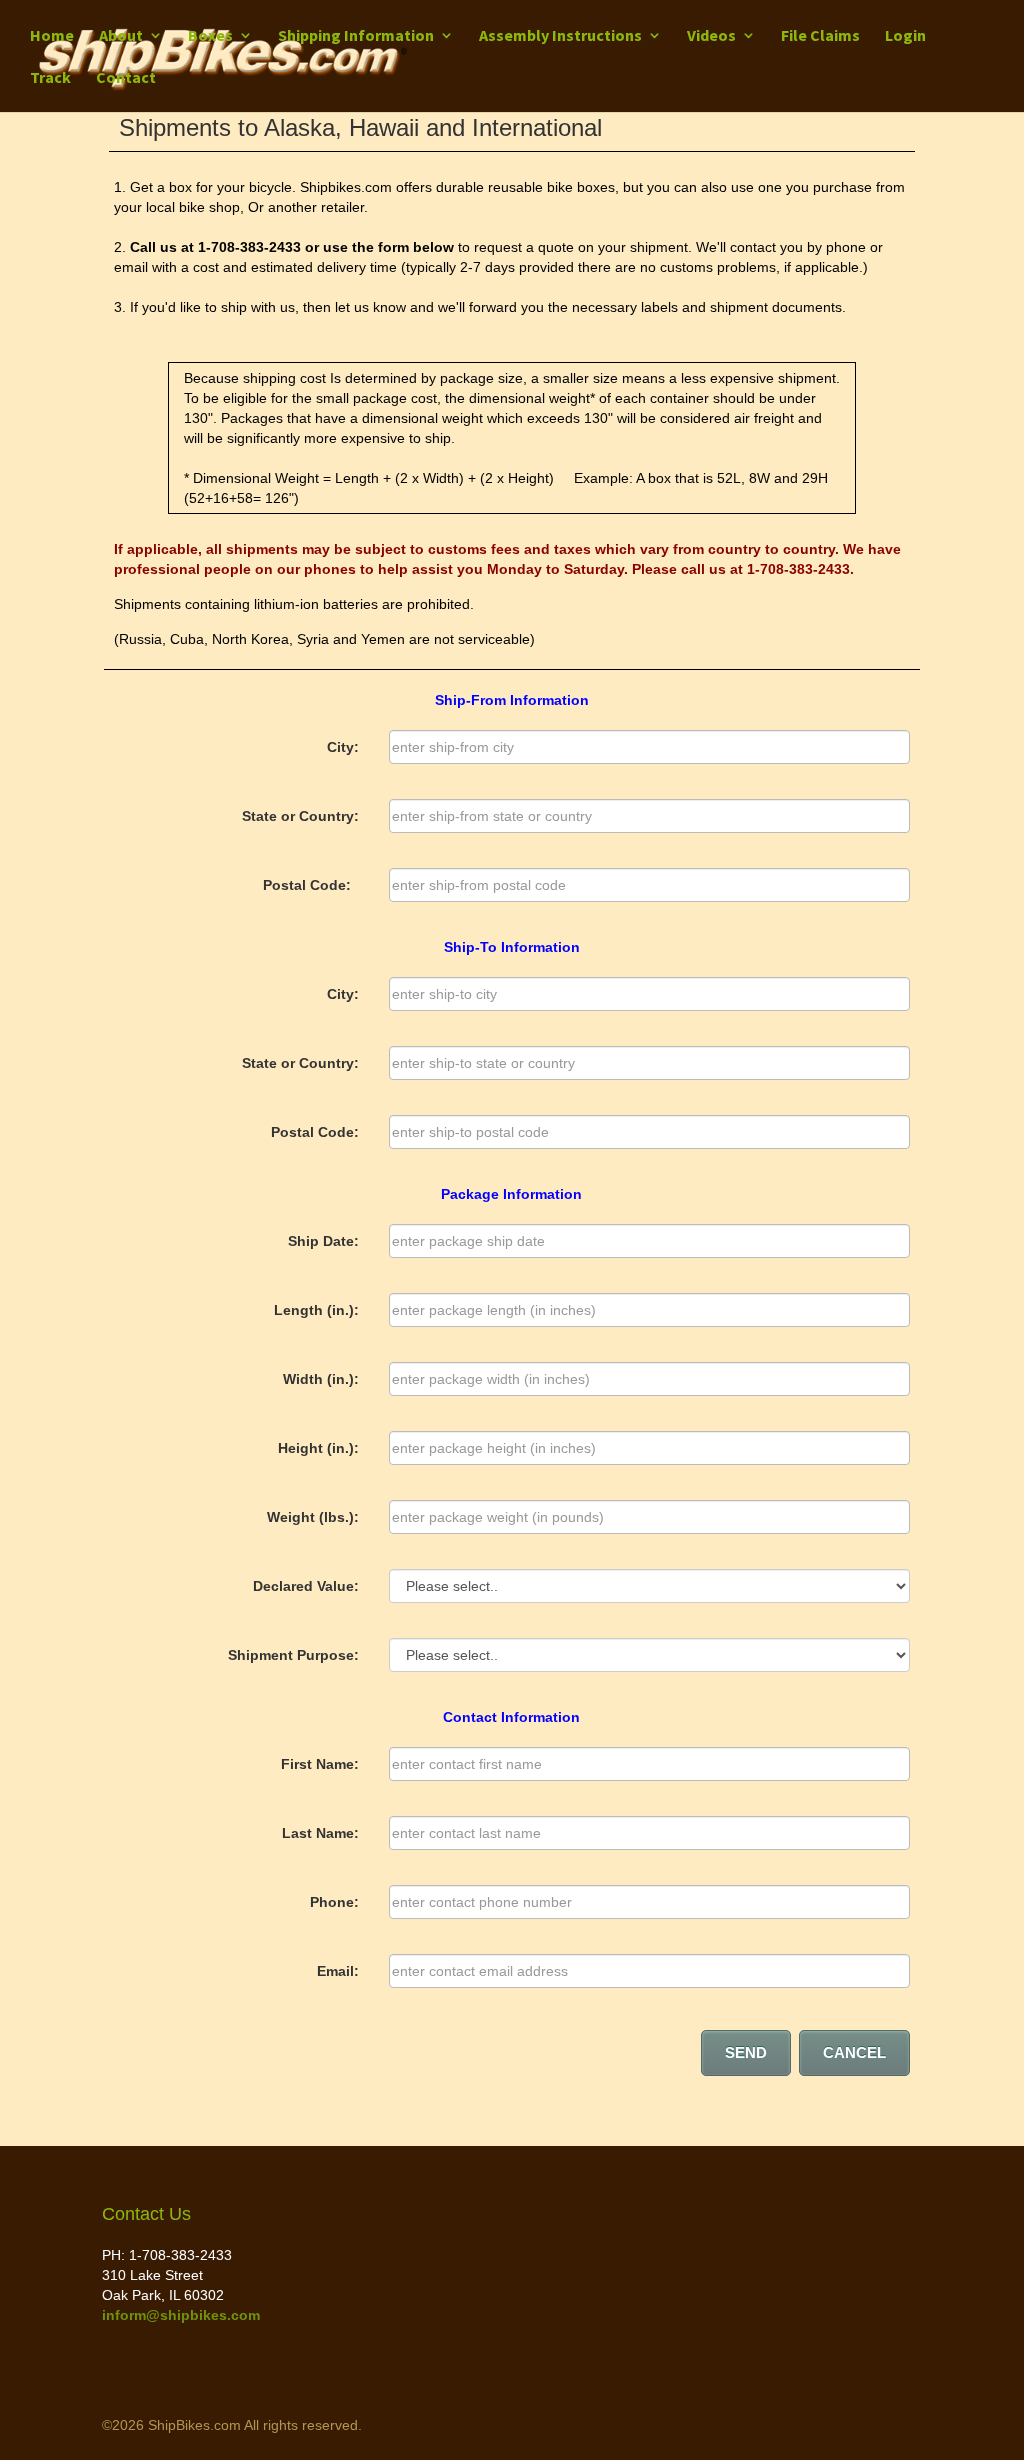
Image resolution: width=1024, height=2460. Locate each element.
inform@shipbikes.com (181, 2315)
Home (52, 36)
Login (905, 35)
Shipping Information (356, 36)
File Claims (820, 36)
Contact (126, 78)
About (121, 36)
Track (50, 78)
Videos (711, 36)
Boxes (210, 36)
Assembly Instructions (560, 36)
